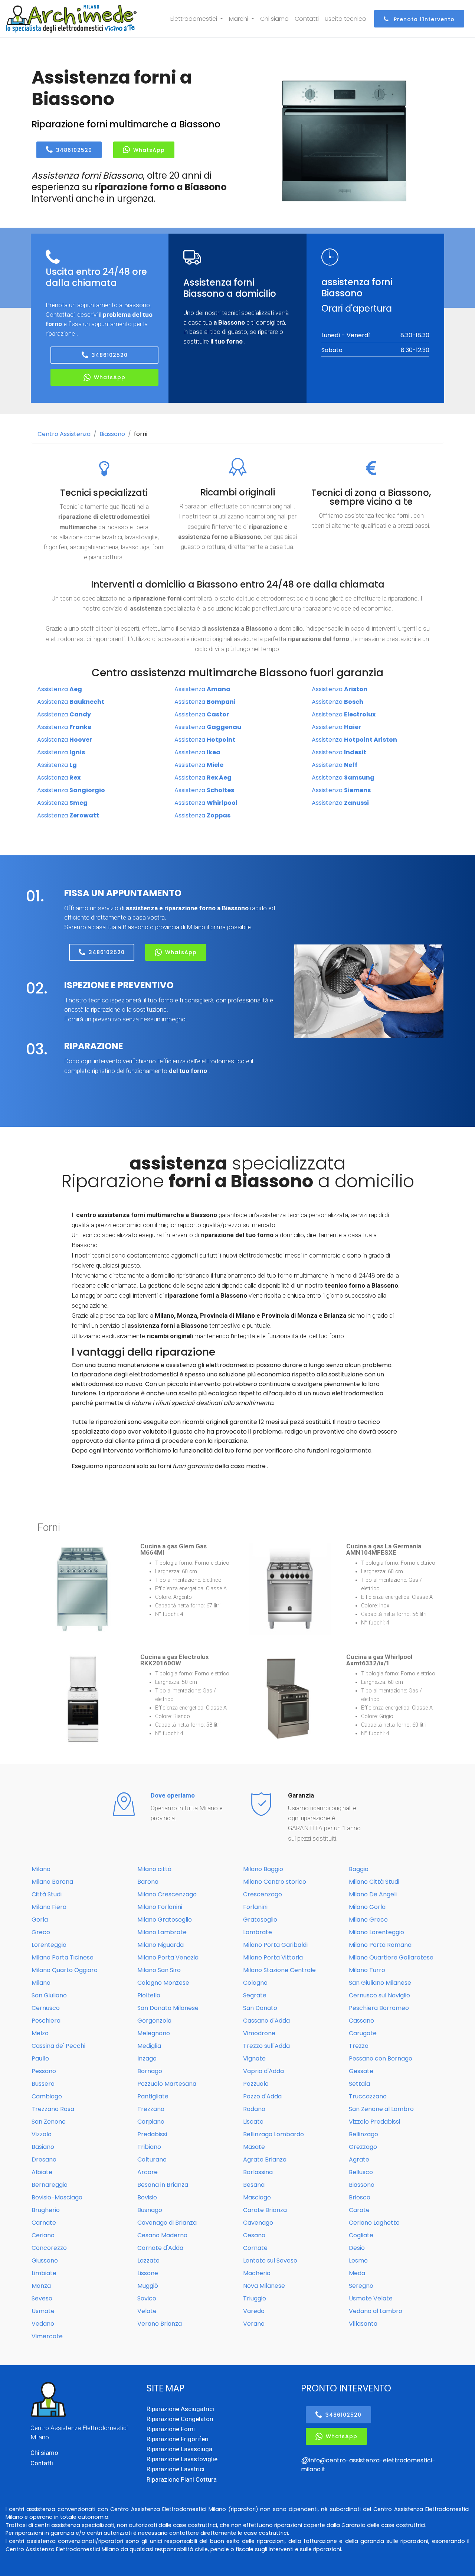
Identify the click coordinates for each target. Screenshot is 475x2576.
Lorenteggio (49, 1945)
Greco (41, 1932)
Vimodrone (259, 2033)
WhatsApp (149, 150)
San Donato (260, 2008)
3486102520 (74, 150)
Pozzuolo (256, 2084)
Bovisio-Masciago (57, 2197)
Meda (357, 2273)
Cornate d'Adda (160, 2248)
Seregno (361, 2286)
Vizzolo (42, 2134)
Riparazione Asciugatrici (180, 2409)
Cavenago (258, 2223)
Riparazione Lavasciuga (179, 2449)
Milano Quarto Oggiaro (65, 1970)
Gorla (40, 1920)
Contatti (307, 19)
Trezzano (151, 2109)
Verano (254, 2324)
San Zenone (49, 2122)
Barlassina (258, 2172)
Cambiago (47, 2096)
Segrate (255, 1995)
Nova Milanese (264, 2286)
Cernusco (46, 2008)
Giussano (45, 2260)
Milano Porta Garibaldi (275, 1945)
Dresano (44, 2159)
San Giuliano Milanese (380, 1983)
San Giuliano (49, 1995)
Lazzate (148, 2260)
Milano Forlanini (160, 1907)
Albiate (42, 2172)
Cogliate (361, 2235)
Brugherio (46, 2210)
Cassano (361, 2021)
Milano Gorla (367, 1907)
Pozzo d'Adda (262, 2096)
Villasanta (363, 2324)
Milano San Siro (159, 1970)
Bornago (150, 2071)
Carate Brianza (265, 2210)
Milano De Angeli (373, 1894)
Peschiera (46, 2021)
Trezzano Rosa (53, 2109)
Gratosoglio (260, 1920)
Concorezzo (49, 2248)
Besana (254, 2185)
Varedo (254, 2311)
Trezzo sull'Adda (266, 2046)
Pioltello (149, 1995)
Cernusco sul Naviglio (379, 1995)
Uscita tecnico (345, 19)
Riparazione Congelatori (180, 2419)
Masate (254, 2147)
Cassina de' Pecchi (58, 2046)
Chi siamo (274, 19)
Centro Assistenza (64, 434)
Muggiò (148, 2286)
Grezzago (363, 2147)
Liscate (253, 2122)
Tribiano (149, 2147)
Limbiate (44, 2273)
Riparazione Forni (171, 2429)
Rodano (254, 2109)
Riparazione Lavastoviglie (182, 2459)
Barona (148, 1882)
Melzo (40, 2033)
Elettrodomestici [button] (194, 19)
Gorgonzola (154, 2021)
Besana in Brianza (163, 2185)
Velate (147, 2311)
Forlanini (255, 1907)
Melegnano (154, 2033)
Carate (359, 2210)
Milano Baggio (263, 1869)
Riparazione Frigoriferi (178, 2439)
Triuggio (255, 2298)
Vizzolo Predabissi (374, 2122)
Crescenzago (263, 1894)
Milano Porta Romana (380, 1945)
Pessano (44, 2071)
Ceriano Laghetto (374, 2223)
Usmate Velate (371, 2298)
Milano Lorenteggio (376, 1932)
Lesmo (358, 2260)
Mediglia (149, 2046)
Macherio (257, 2273)
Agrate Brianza (265, 2159)
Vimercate (47, 2336)
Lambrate (258, 1932)
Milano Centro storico (275, 1882)
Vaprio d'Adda (263, 2071)
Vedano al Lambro (376, 2311)
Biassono (112, 434)
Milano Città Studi (374, 1882)
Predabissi (152, 2134)
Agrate (359, 2159)
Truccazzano (368, 2096)
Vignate (254, 2058)
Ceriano (43, 2235)
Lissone (148, 2273)
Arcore (148, 2172)
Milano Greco (368, 1920)
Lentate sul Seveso (270, 2260)
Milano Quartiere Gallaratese (391, 1957)
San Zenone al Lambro (381, 2109)
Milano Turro (367, 1970)
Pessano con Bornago (381, 2058)
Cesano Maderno (162, 2235)
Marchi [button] (239, 19)
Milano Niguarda (160, 1945)
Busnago (150, 2210)
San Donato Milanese (168, 2008)
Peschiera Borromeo (379, 2008)
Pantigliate (153, 2096)
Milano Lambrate (162, 1932)
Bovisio (147, 2197)
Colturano (152, 2159)
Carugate (363, 2033)
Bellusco (361, 2172)
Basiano (43, 2147)
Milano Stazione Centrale (279, 1970)
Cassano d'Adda (266, 2021)
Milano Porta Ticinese (63, 1957)
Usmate (43, 2311)
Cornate (255, 2248)
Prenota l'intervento (423, 19)
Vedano (43, 2324)
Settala (359, 2084)
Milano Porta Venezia (168, 1957)
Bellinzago (363, 2134)
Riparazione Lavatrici (176, 2469)
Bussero (43, 2084)
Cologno (255, 1983)
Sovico (147, 2298)
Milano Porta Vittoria (273, 1957)
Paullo (40, 2058)
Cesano (254, 2235)
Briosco (360, 2197)
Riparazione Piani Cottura (182, 2479)
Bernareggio (50, 2185)
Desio (357, 2248)
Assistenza (60, 689)
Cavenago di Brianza (167, 2223)
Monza (41, 2286)
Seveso (42, 2298)
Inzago (147, 2058)
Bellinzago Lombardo (273, 2134)
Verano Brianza (160, 2324)
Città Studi (47, 1894)
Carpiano (151, 2122)
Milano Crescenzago (167, 1894)
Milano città (154, 1869)
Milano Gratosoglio (165, 1920)
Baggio (359, 1869)
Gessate (361, 2071)
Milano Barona (52, 1882)
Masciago (257, 2197)
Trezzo (359, 2046)
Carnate (44, 2223)
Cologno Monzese (163, 1983)
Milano (41, 1869)
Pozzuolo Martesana (167, 2084)
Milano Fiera (49, 1907)
